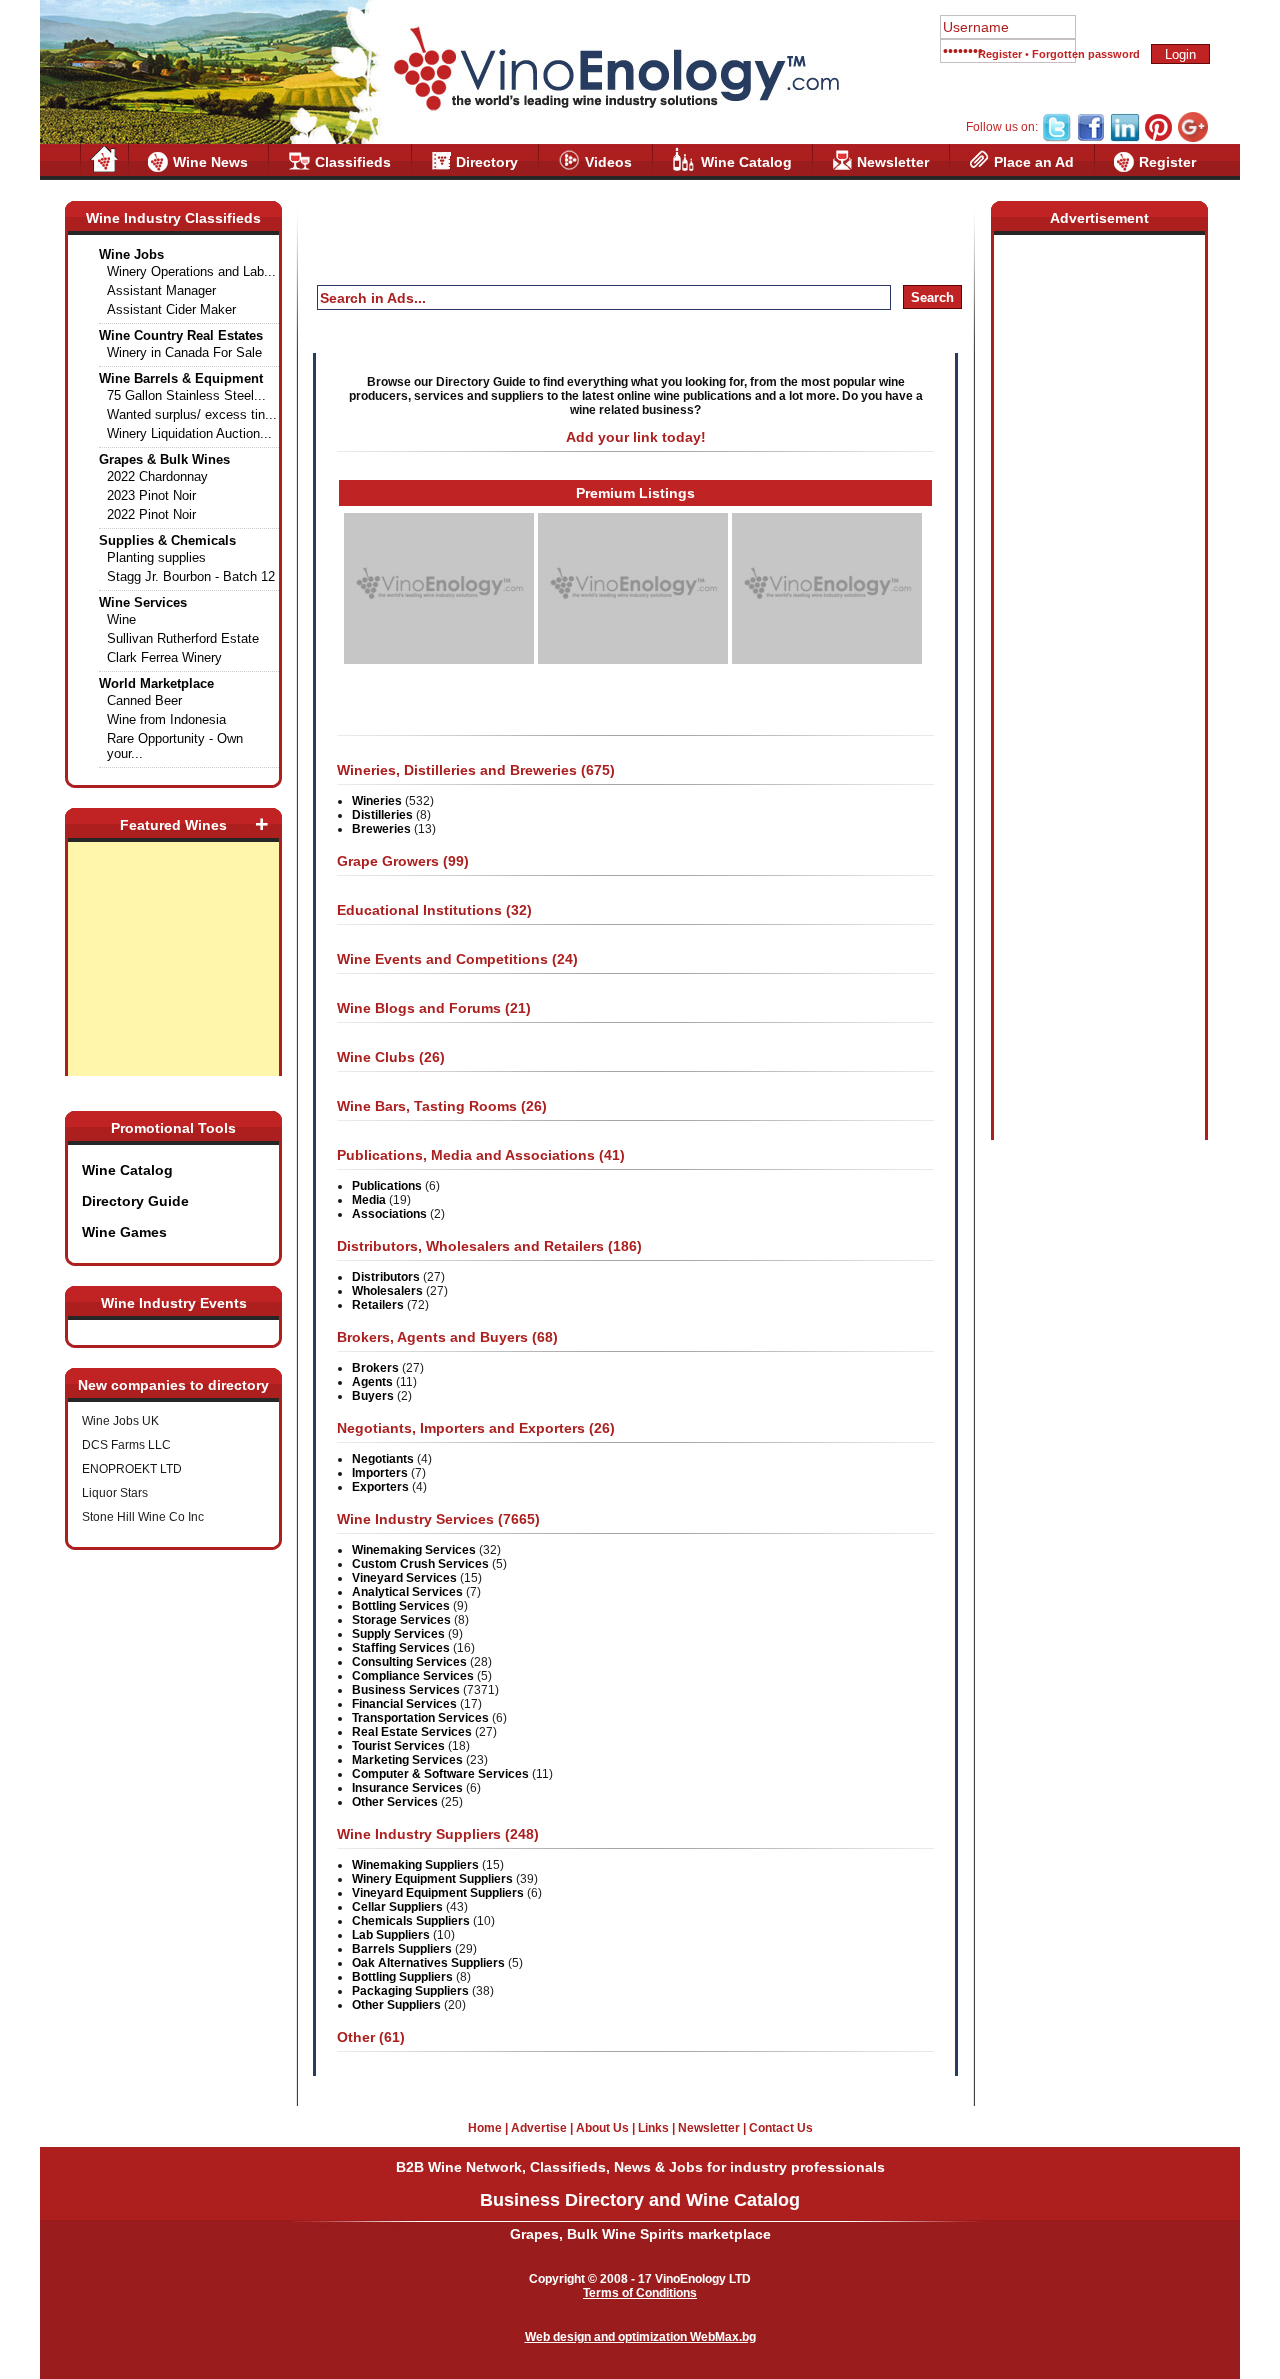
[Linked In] (1125, 138)
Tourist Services (398, 1746)
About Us (602, 2128)
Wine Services (143, 602)
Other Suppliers (396, 2005)
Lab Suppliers (391, 1935)
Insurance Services (407, 1788)
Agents (372, 1382)
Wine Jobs (131, 254)
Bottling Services (401, 1606)
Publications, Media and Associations (466, 1155)
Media (369, 1200)
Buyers (373, 1396)
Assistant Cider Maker (171, 309)
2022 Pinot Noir (151, 514)
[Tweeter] (1057, 138)
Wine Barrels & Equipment (181, 378)
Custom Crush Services (420, 1564)
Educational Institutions (419, 910)
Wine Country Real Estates (181, 335)
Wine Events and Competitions (442, 959)
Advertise (539, 2128)
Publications (387, 1186)
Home (485, 2128)
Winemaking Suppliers (415, 1865)
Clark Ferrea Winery (164, 657)
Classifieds (353, 162)
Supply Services (398, 1634)
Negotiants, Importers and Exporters (461, 1428)
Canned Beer (144, 700)
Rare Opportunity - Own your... (175, 746)
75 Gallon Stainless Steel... (186, 395)
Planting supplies (156, 557)
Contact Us (781, 2128)
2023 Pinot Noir (151, 495)
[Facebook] (1091, 138)
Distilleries (382, 815)
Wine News (210, 162)
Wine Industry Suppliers (419, 1834)
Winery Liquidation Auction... (189, 433)
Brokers (375, 1368)
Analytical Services (407, 1592)
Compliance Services (413, 1676)
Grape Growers (388, 861)
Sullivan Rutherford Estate (183, 638)
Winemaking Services (414, 1550)
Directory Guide (135, 1201)
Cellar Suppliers (397, 1907)
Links (653, 2128)
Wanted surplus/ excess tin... (192, 414)
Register (1000, 54)
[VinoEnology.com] (615, 70)
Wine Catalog (746, 162)
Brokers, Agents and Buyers (432, 1337)
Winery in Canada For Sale (184, 352)
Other (356, 2037)
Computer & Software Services (440, 1774)
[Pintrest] (1159, 138)
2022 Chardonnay (157, 476)
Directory (487, 162)
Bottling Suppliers (402, 1977)
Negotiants (383, 1459)
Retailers (378, 1305)
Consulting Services (409, 1662)
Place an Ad (1034, 162)
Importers (380, 1473)
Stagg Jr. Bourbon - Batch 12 (191, 576)
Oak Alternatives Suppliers (428, 1963)
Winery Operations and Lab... (191, 271)
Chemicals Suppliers (411, 1921)
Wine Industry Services (415, 1519)
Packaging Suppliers (410, 1991)
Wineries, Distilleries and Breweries (457, 770)
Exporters (380, 1487)
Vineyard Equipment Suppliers (438, 1893)
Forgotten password (1086, 54)
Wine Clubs (376, 1057)
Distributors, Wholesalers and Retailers (472, 1246)
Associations (389, 1214)
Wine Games (124, 1232)
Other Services (395, 1802)
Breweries (381, 829)
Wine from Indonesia (166, 719)
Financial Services (404, 1704)
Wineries (377, 801)
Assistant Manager (161, 290)
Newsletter (893, 162)
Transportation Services (420, 1718)
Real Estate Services (412, 1732)
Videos (608, 162)
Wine (121, 619)
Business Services (406, 1690)
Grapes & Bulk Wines (164, 459)
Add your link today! (636, 437)
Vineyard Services (404, 1578)
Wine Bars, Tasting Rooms (427, 1106)
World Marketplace (156, 683)
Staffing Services (401, 1648)
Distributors (386, 1277)
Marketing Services (407, 1760)
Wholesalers (387, 1291)
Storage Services (401, 1620)
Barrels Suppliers (402, 1949)
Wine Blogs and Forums (419, 1008)
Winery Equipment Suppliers (432, 1879)
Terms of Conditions (640, 2293)
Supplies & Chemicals (167, 540)
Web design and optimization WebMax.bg (640, 2337)
